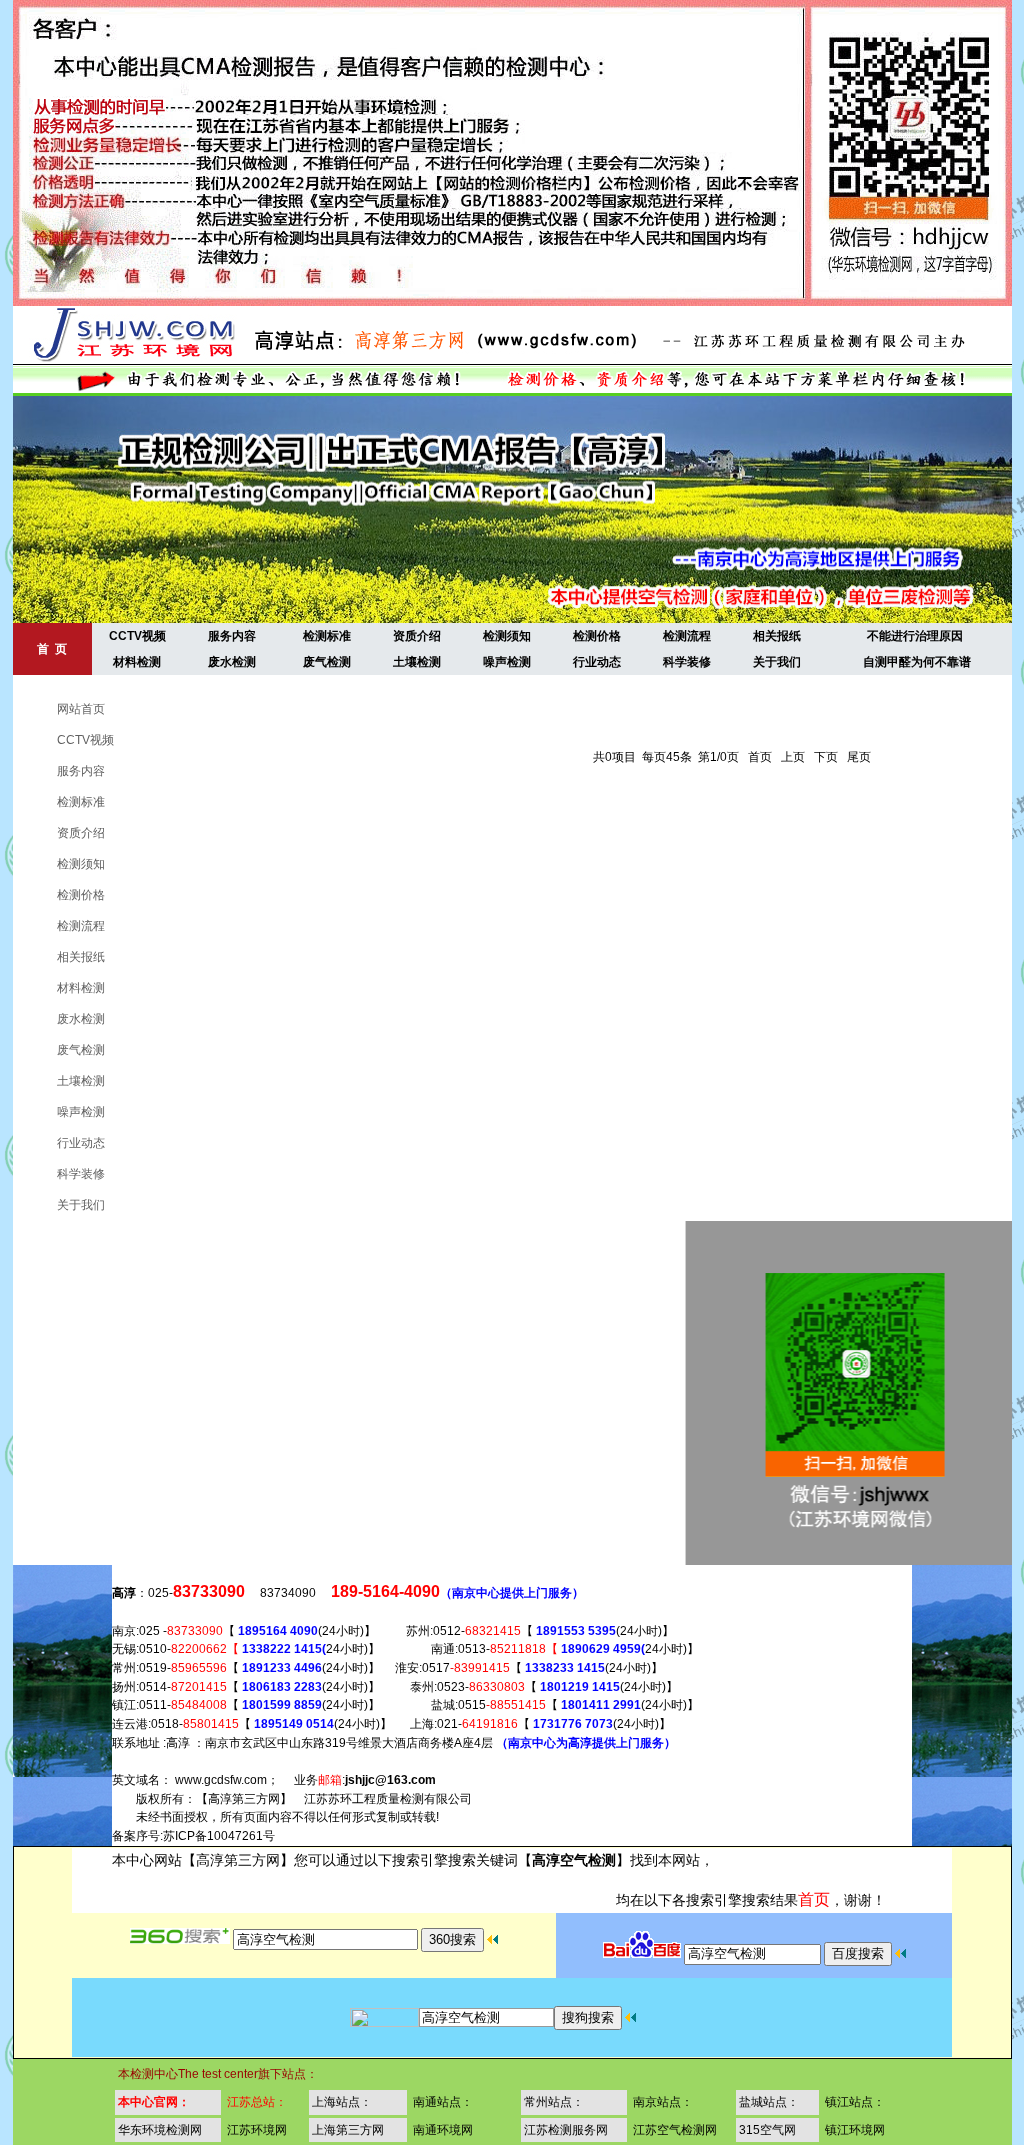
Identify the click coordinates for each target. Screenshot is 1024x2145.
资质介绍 (417, 636)
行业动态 (597, 662)
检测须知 (507, 636)
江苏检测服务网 (566, 2130)
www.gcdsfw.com (221, 1780)
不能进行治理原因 (915, 636)
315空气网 (767, 2130)
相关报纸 (777, 636)
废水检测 (232, 662)
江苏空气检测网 (675, 2130)
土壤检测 (417, 662)
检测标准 (327, 636)
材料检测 (137, 662)
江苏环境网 (257, 2130)
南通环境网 (443, 2130)
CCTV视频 (137, 636)
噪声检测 (507, 662)
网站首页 (66, 709)
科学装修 (687, 662)
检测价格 (597, 636)
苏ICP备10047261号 (219, 1836)
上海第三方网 (348, 2130)
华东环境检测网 (160, 2130)
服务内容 (232, 636)
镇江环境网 (855, 2130)
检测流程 (687, 636)
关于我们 (777, 662)
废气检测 (327, 662)
